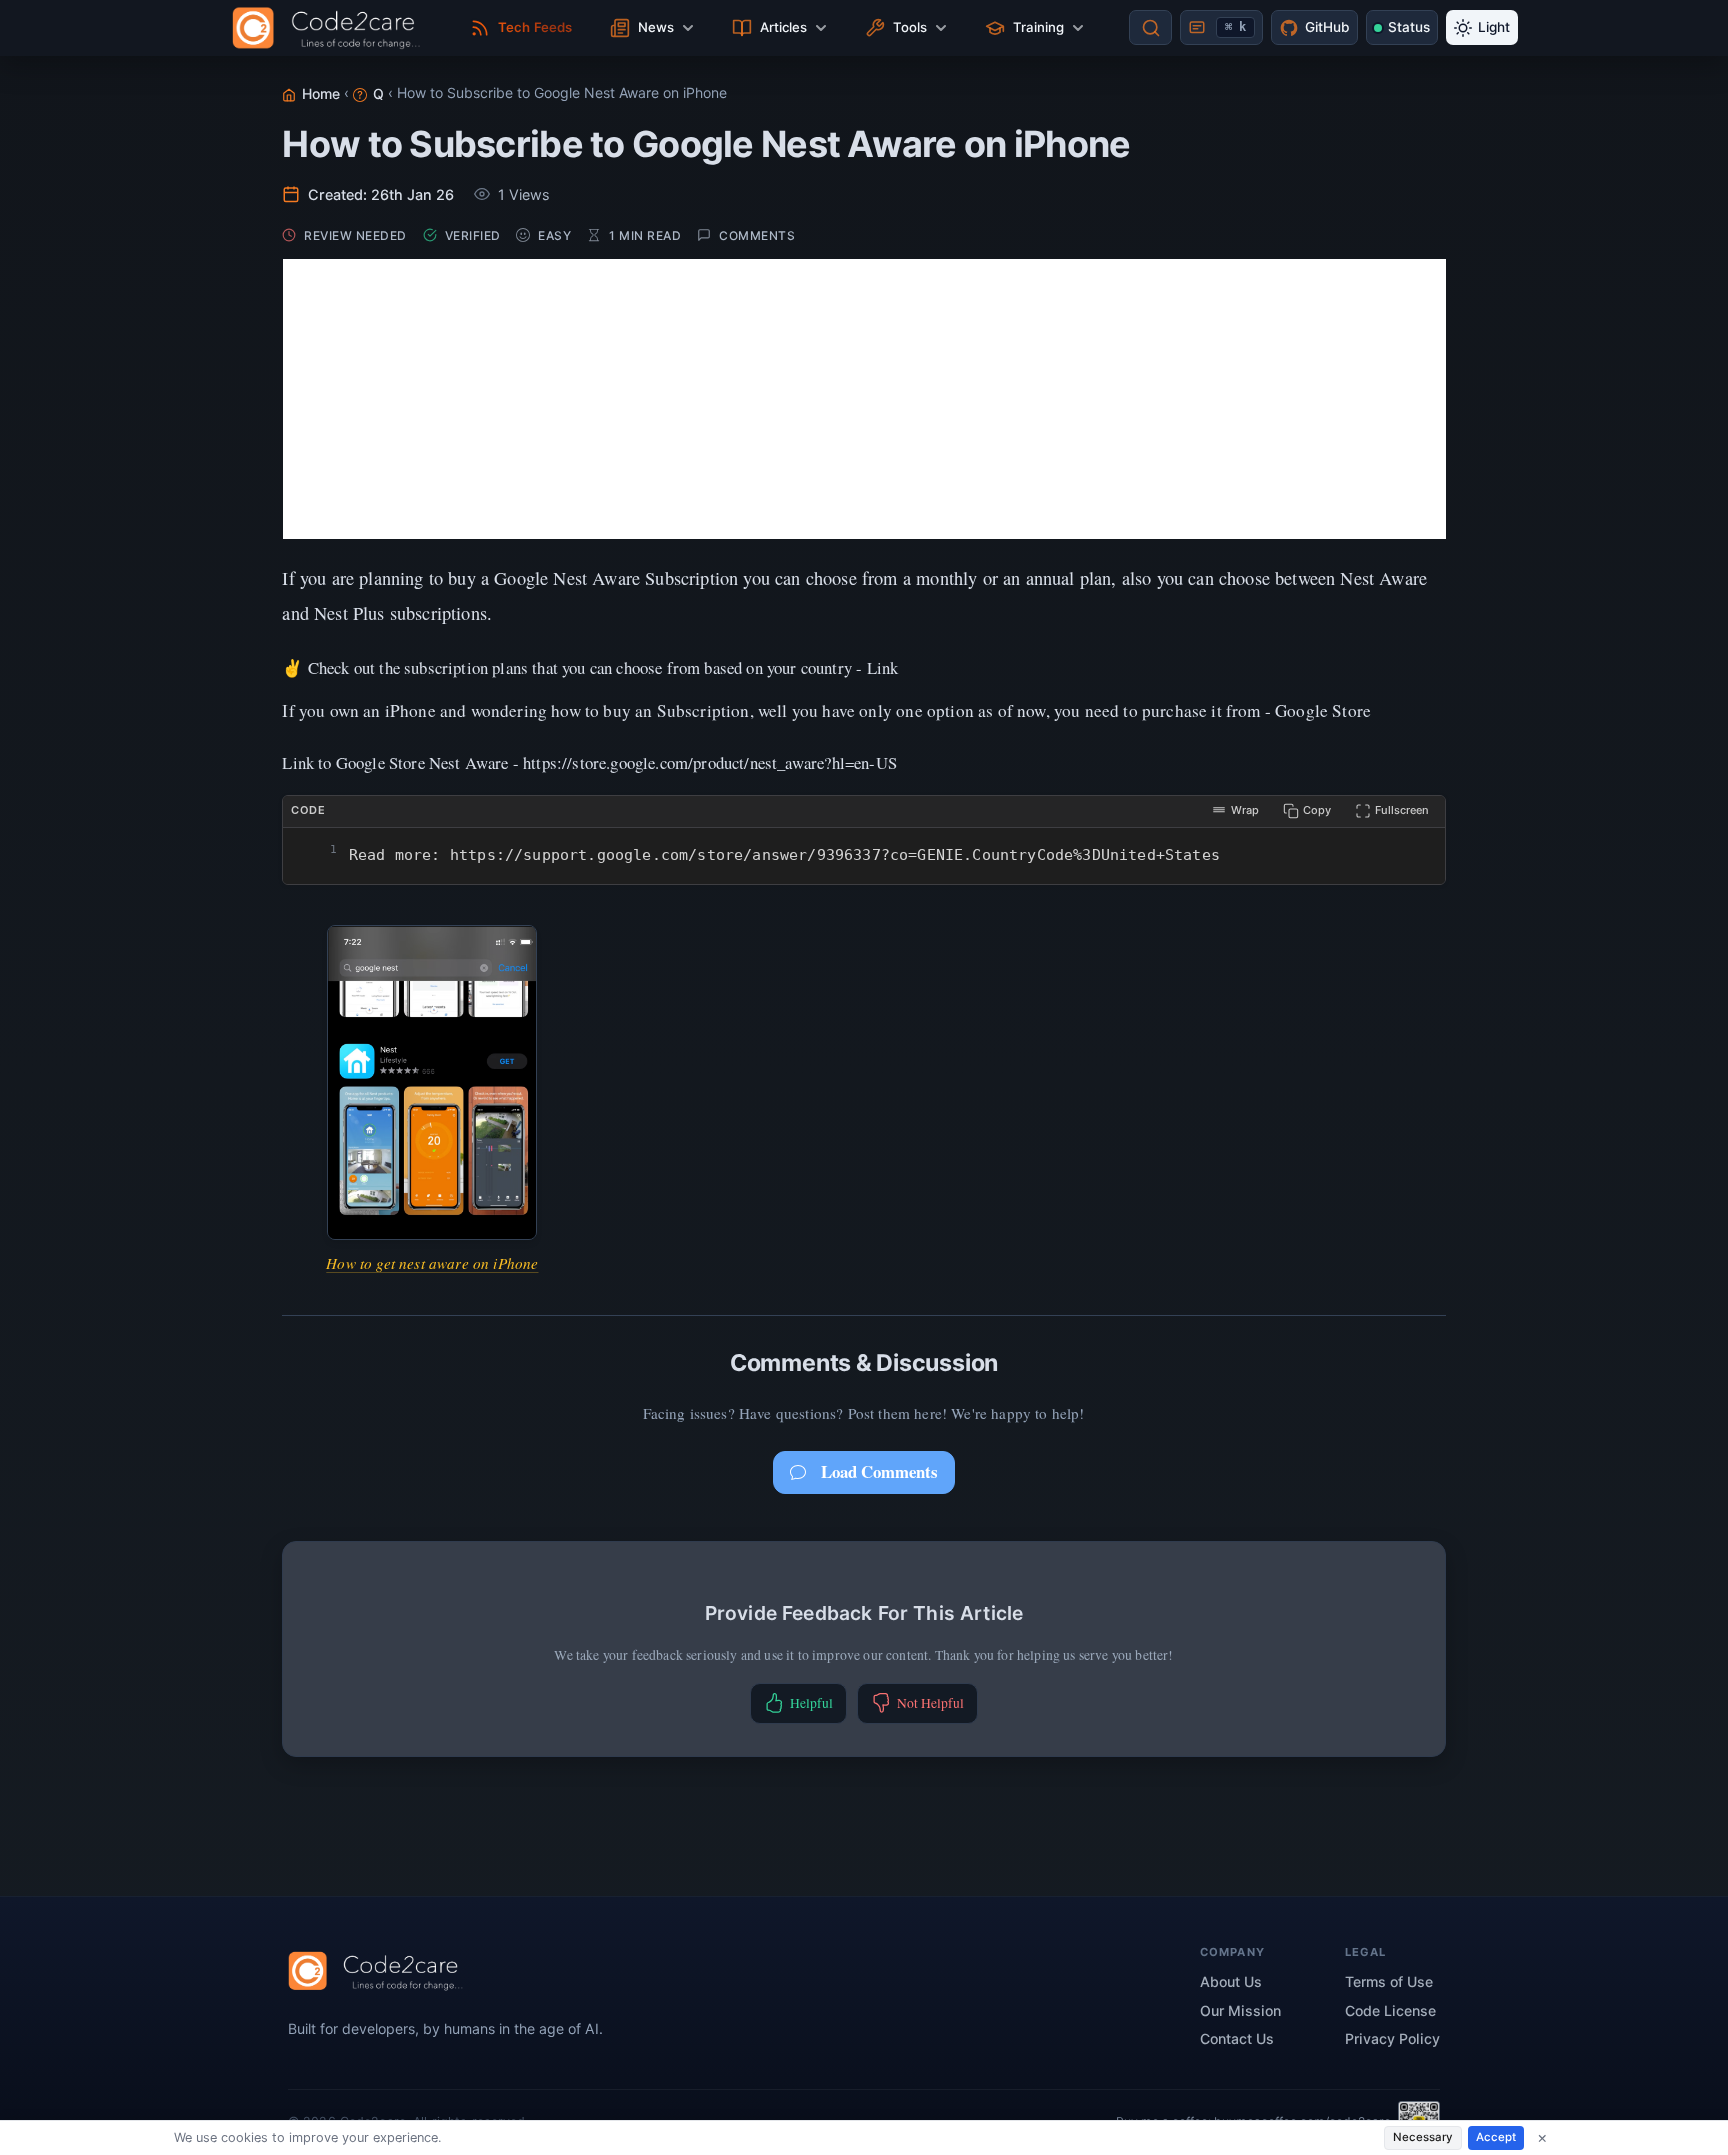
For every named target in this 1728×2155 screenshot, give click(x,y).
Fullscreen (1402, 810)
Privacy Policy (1392, 2038)
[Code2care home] (331, 28)
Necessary (1423, 2137)
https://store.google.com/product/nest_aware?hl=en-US (710, 762)
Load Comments (879, 1471)
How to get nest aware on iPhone (432, 1263)
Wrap (1245, 810)
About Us (1231, 1981)
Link (883, 667)
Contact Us (1237, 2038)
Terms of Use (1389, 1981)
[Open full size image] (432, 1083)
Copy (1317, 810)
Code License (1390, 2010)
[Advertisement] (864, 399)
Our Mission (1240, 2010)
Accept (1496, 2137)
